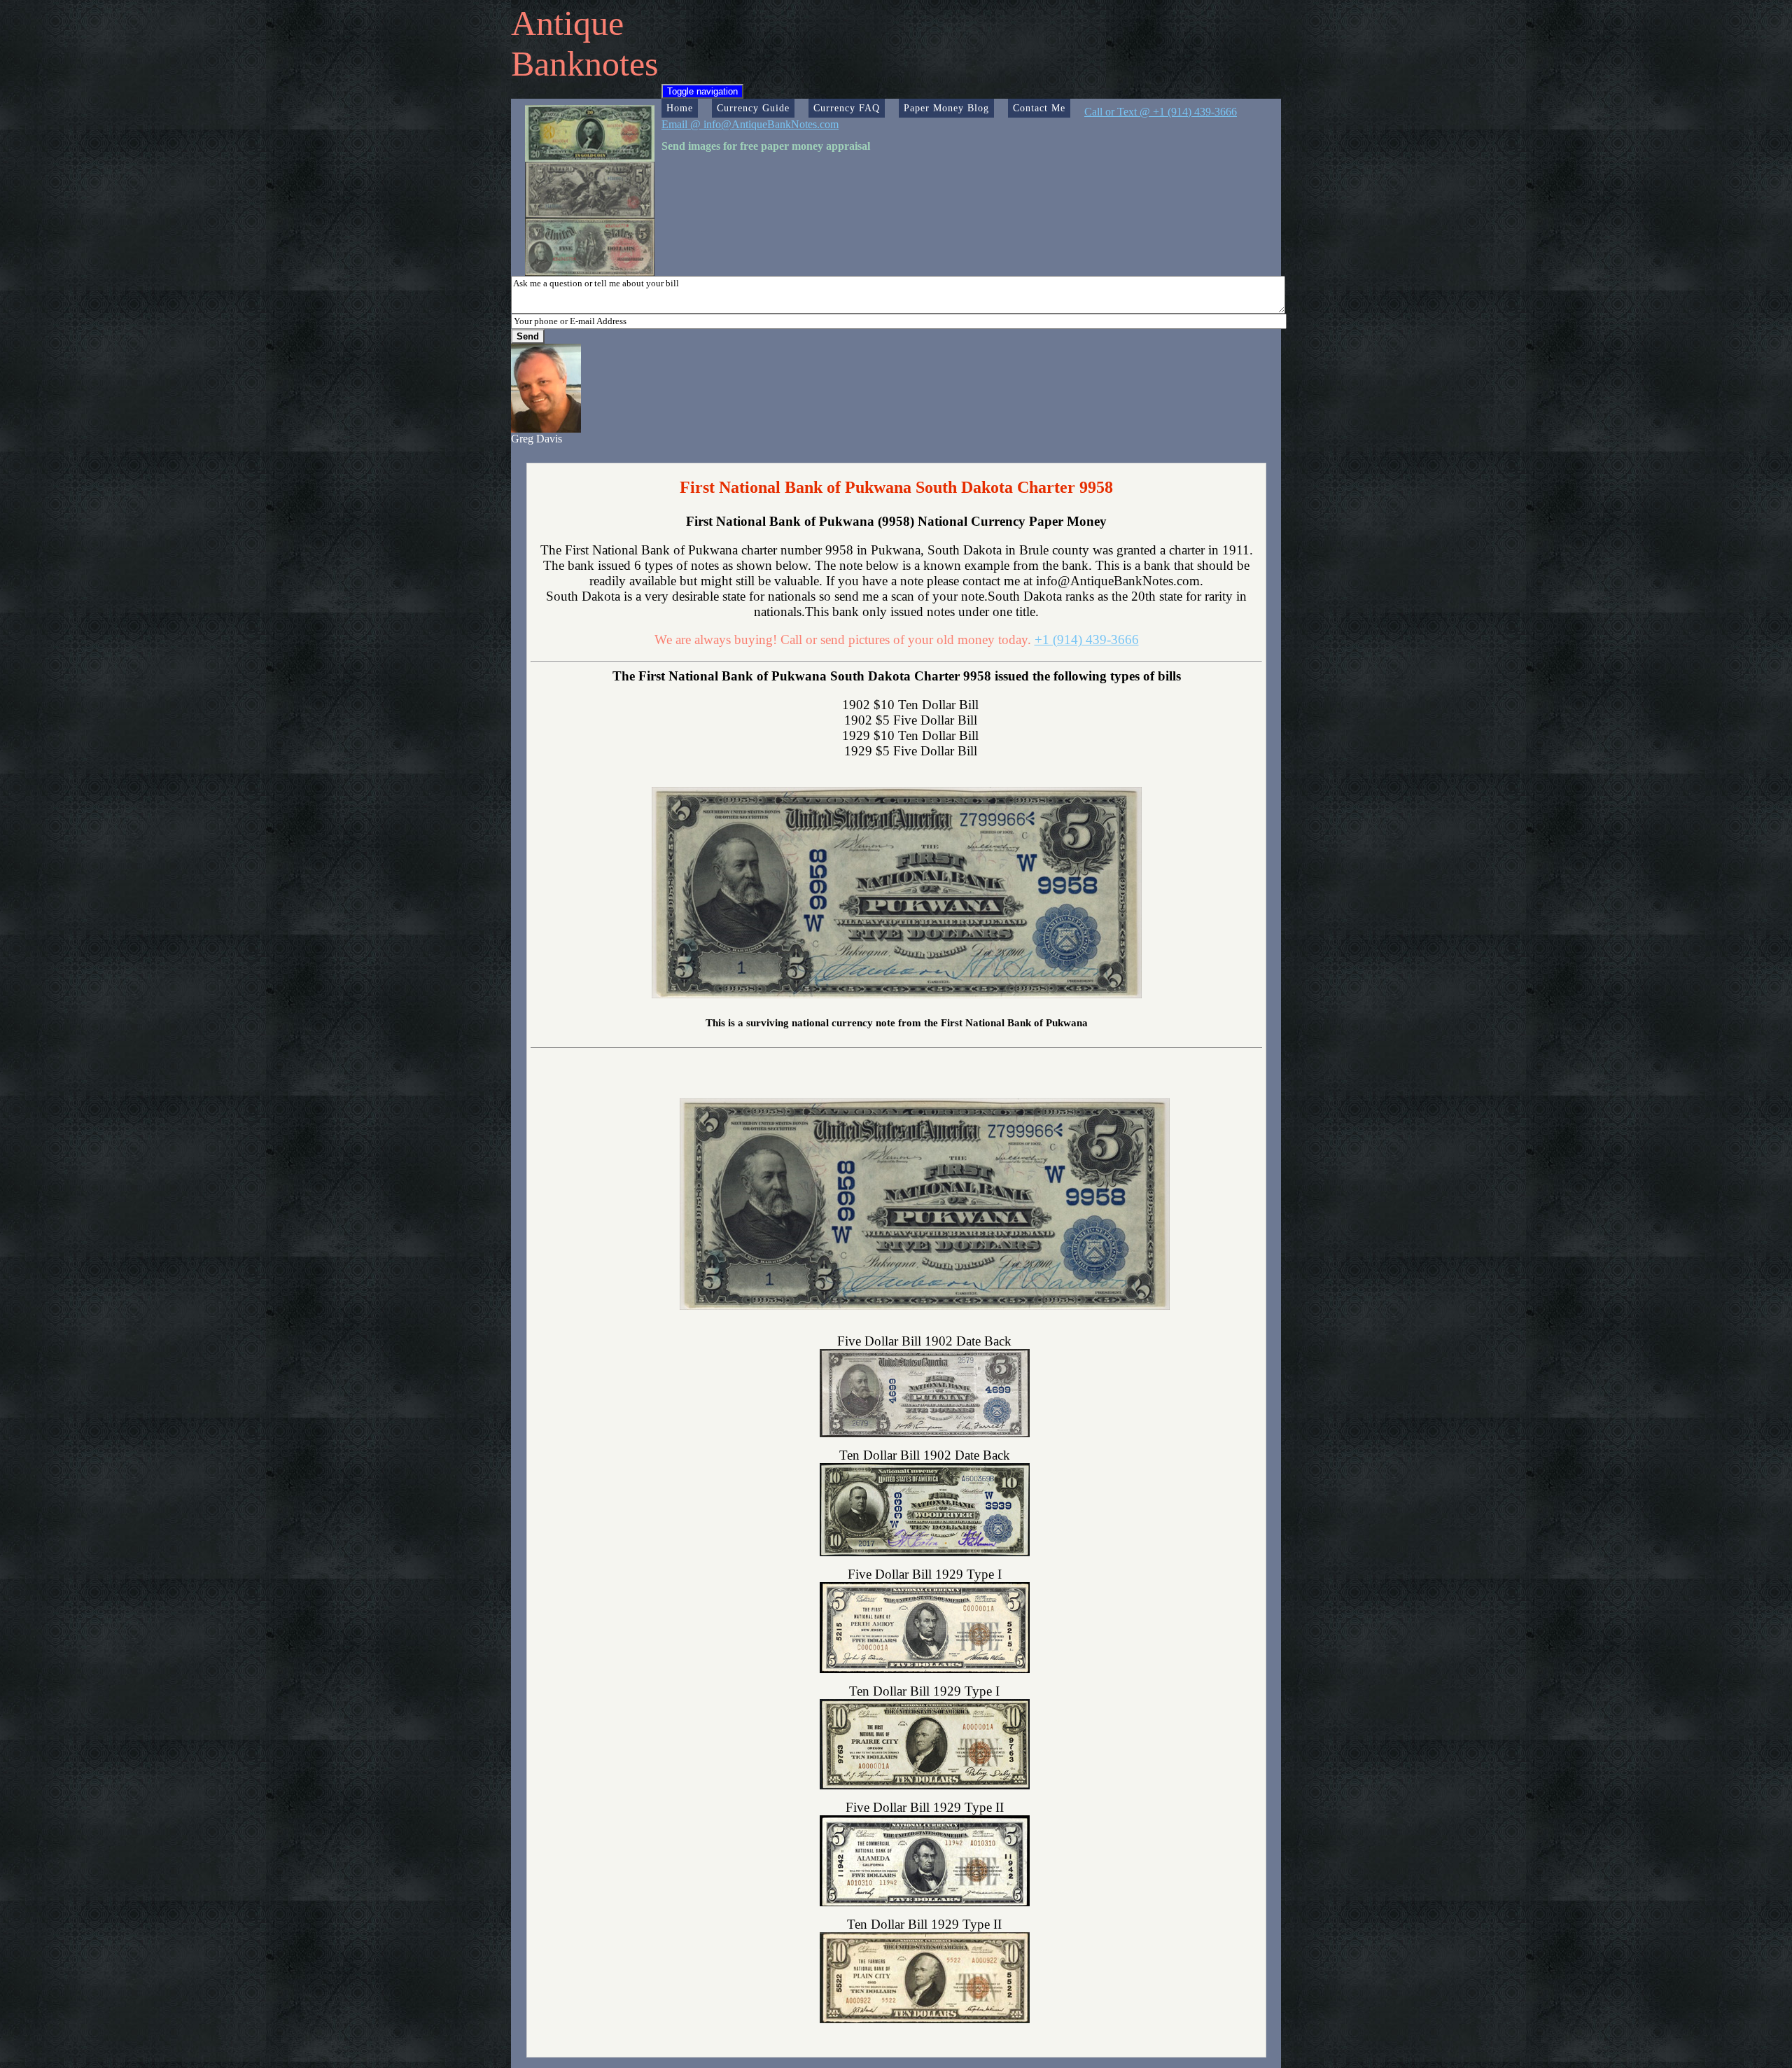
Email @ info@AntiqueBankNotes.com (750, 124)
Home (680, 108)
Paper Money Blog (946, 108)
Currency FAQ (847, 108)
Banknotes (584, 64)
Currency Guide (753, 108)
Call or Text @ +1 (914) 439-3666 (1161, 112)
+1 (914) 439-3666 (1087, 640)
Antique (567, 23)
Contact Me (1039, 108)
